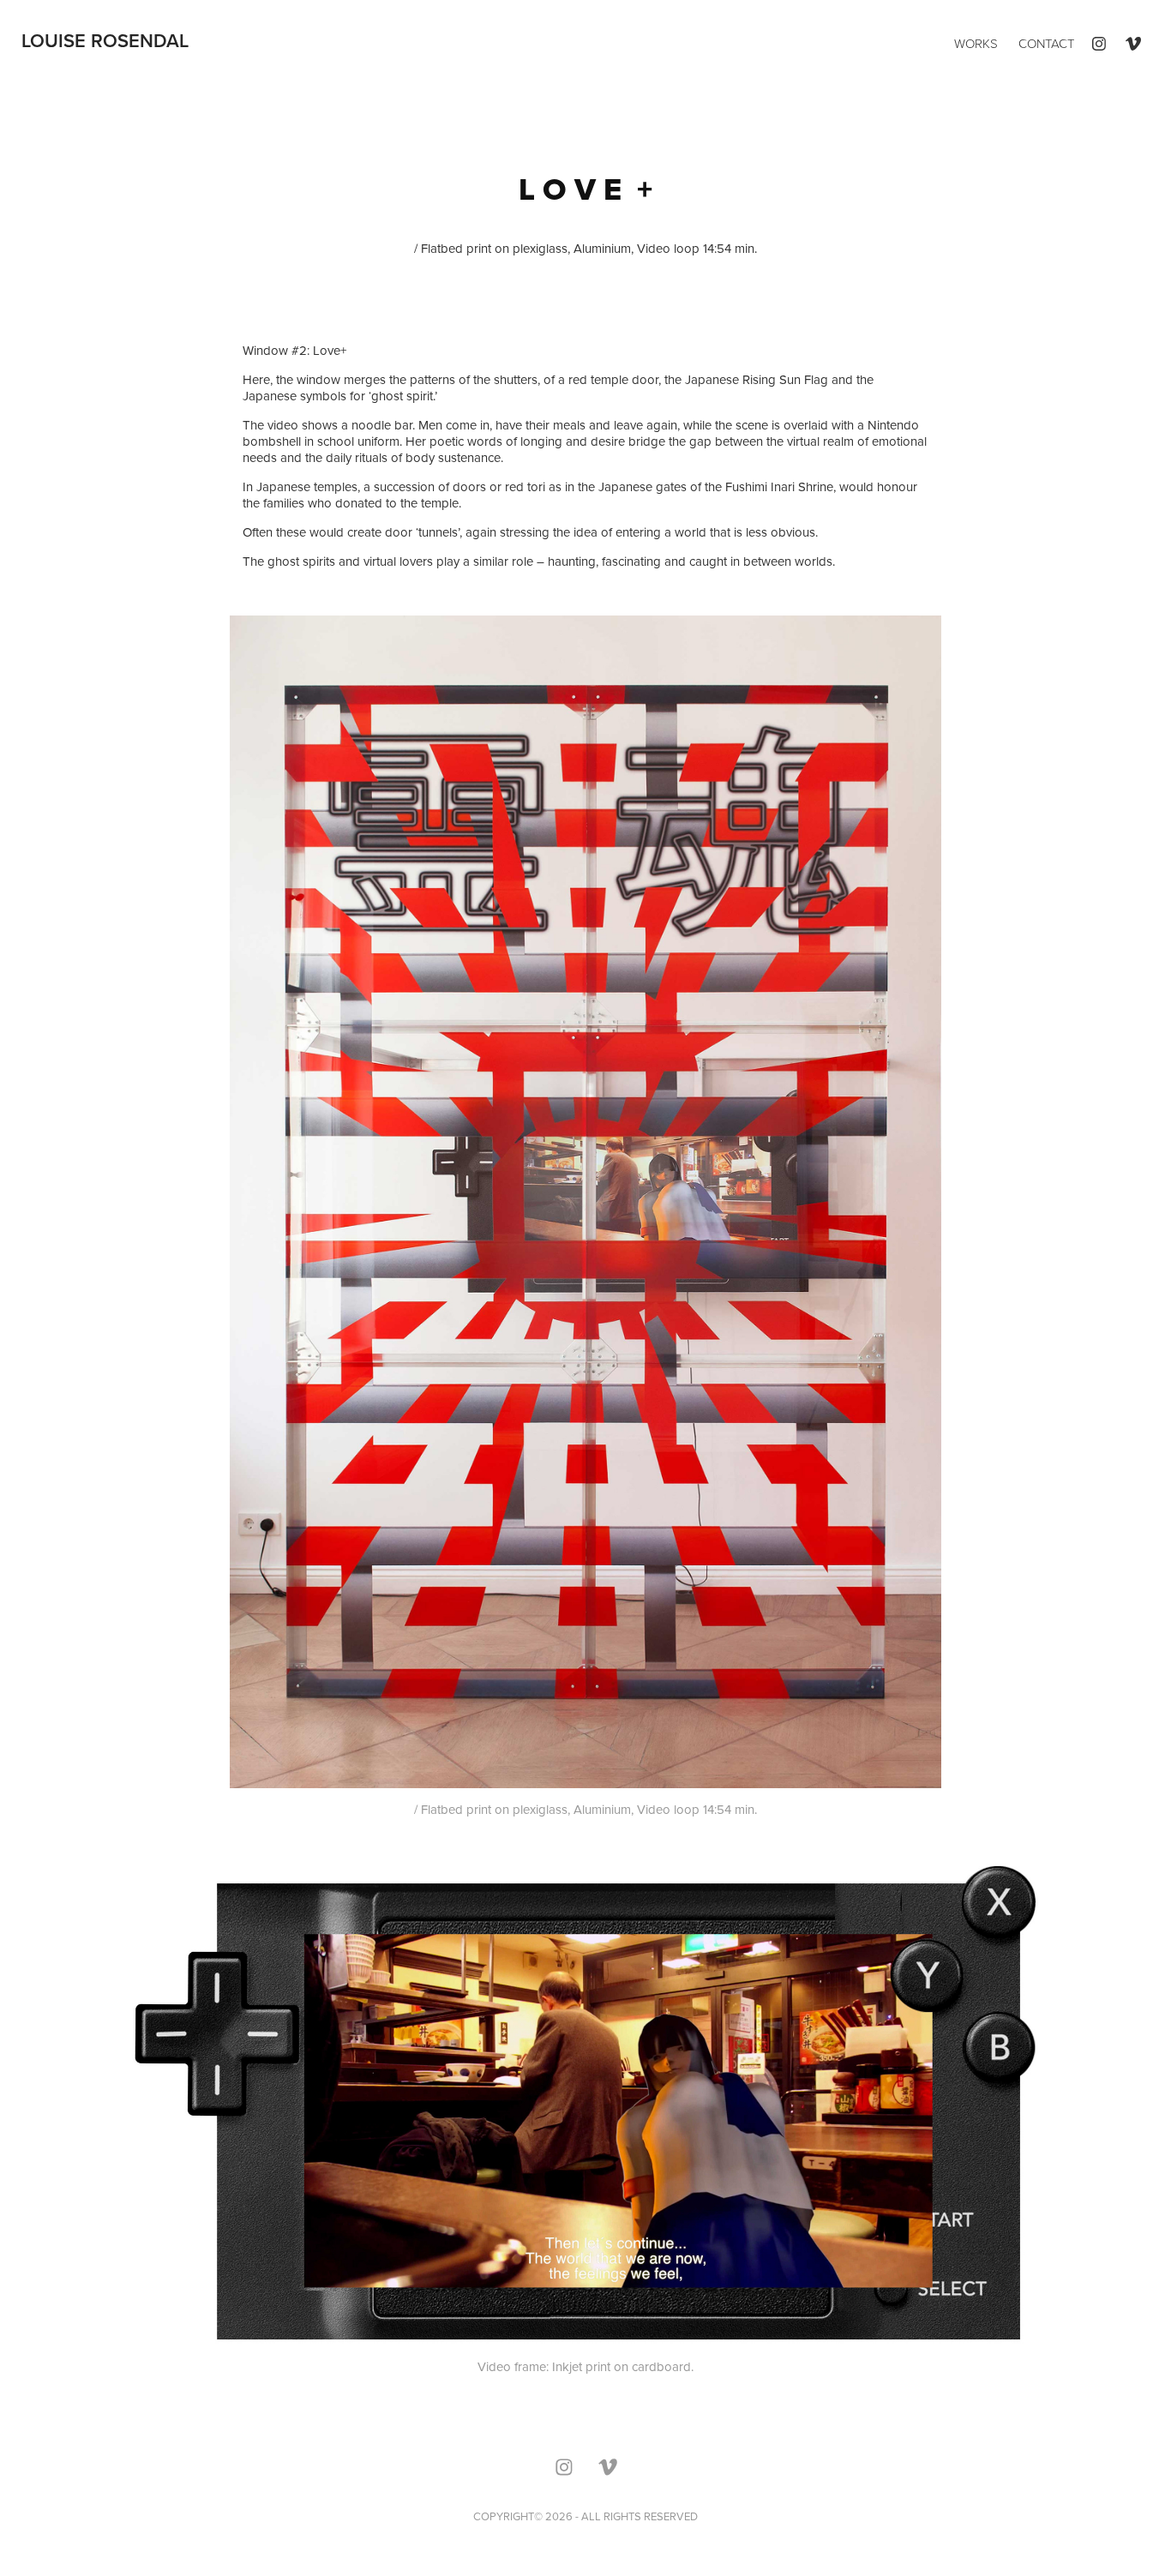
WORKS (976, 43)
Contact (1046, 43)
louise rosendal (105, 40)
